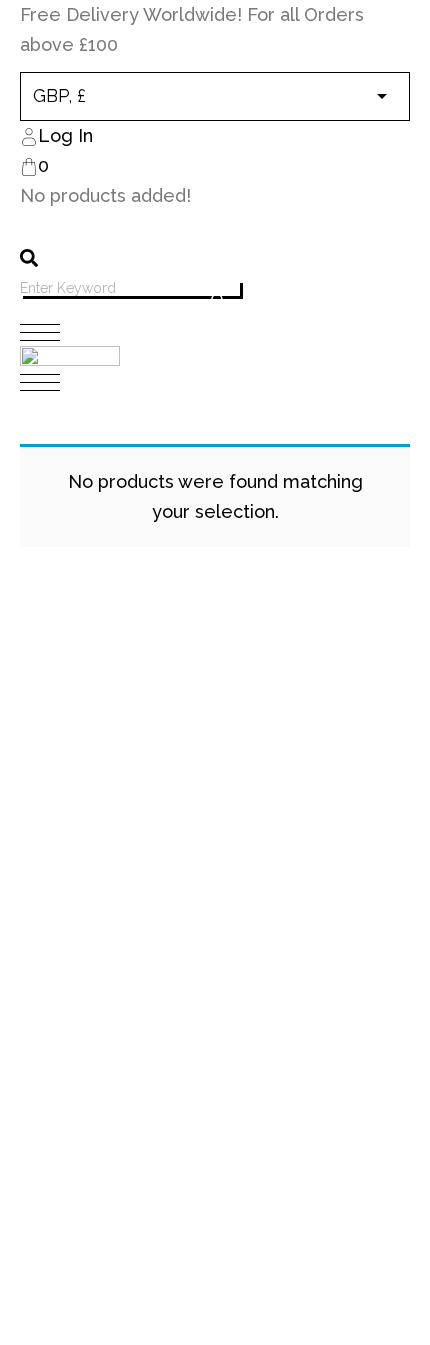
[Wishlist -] (35, 227)
